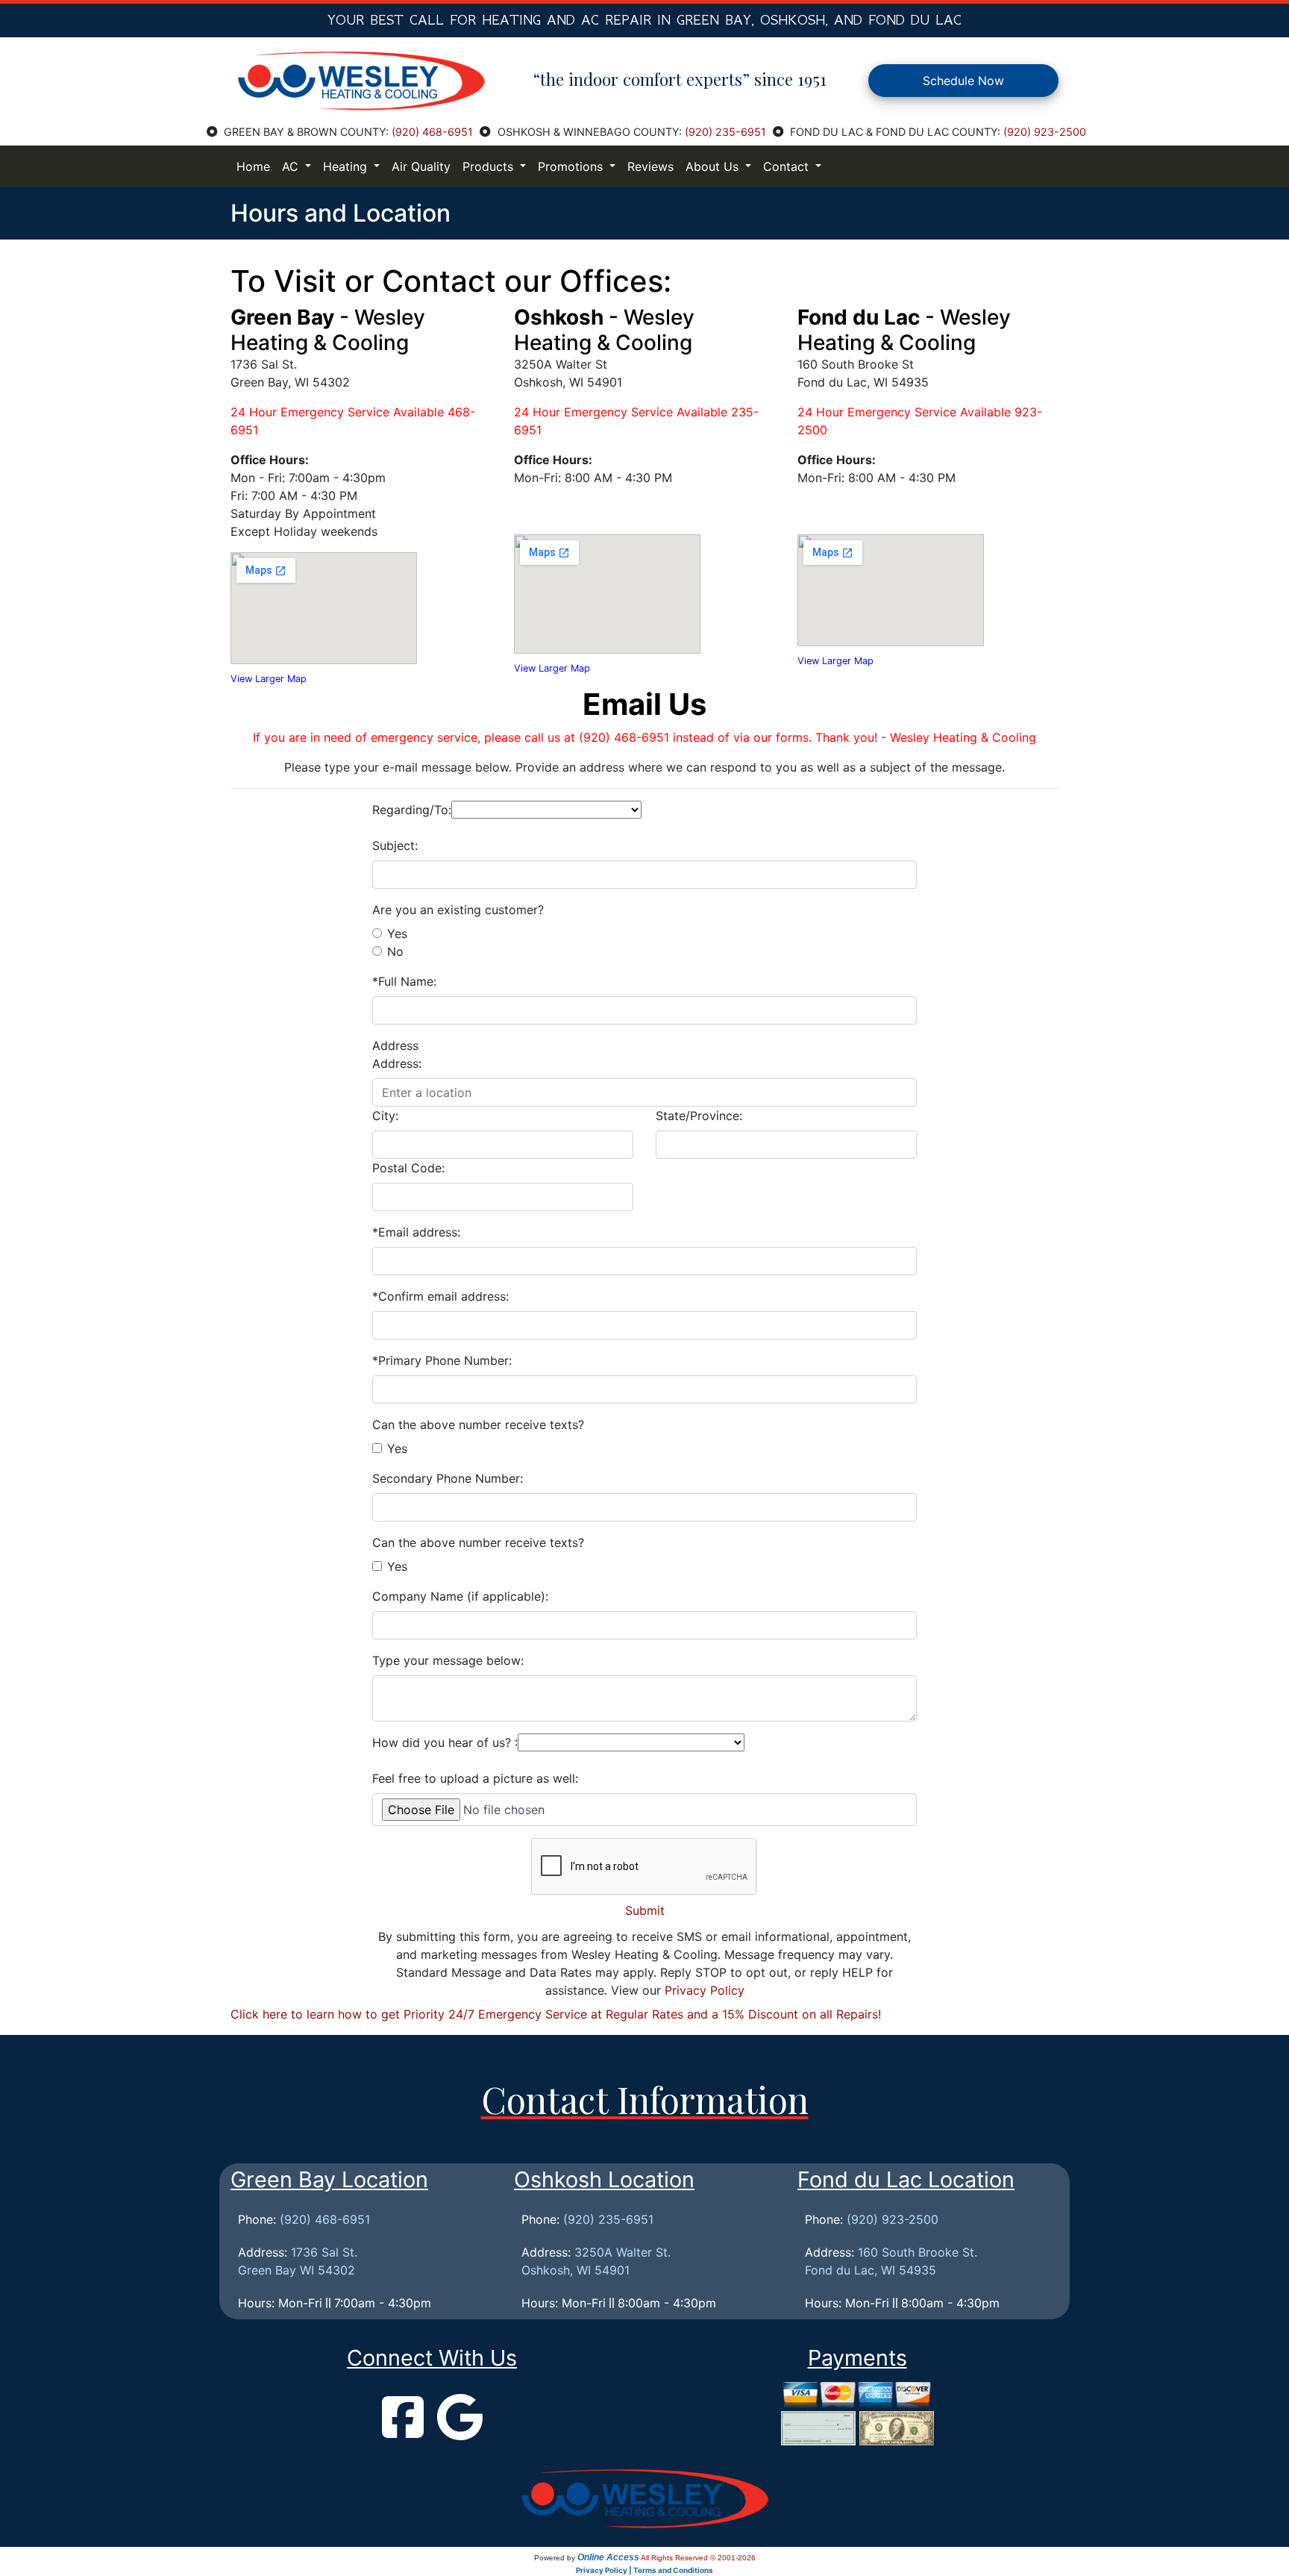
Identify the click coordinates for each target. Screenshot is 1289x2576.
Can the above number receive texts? (478, 1425)
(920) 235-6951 (725, 132)
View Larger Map (269, 679)
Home (253, 166)
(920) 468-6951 (432, 132)
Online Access (608, 2557)
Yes (397, 934)
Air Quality (421, 166)
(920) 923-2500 (1045, 132)
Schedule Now (963, 81)
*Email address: (416, 1232)
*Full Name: (404, 981)
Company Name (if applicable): (460, 1596)
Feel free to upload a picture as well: (475, 1778)
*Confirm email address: (440, 1296)
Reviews (650, 166)
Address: (397, 1063)
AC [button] (292, 166)
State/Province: (699, 1116)
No (395, 951)
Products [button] (490, 166)
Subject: (395, 845)
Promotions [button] (572, 166)
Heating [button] (347, 166)
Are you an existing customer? (458, 910)
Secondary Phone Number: (448, 1478)
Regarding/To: (412, 810)
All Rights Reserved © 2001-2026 (698, 2558)
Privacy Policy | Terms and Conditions (644, 2570)
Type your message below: (448, 1660)
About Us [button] (714, 166)
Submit (645, 1910)
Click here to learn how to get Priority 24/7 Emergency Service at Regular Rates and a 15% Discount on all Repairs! (556, 2014)
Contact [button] (788, 166)
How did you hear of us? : (445, 1742)
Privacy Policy (705, 1990)
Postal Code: (408, 1168)
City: (385, 1116)
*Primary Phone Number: (442, 1360)
